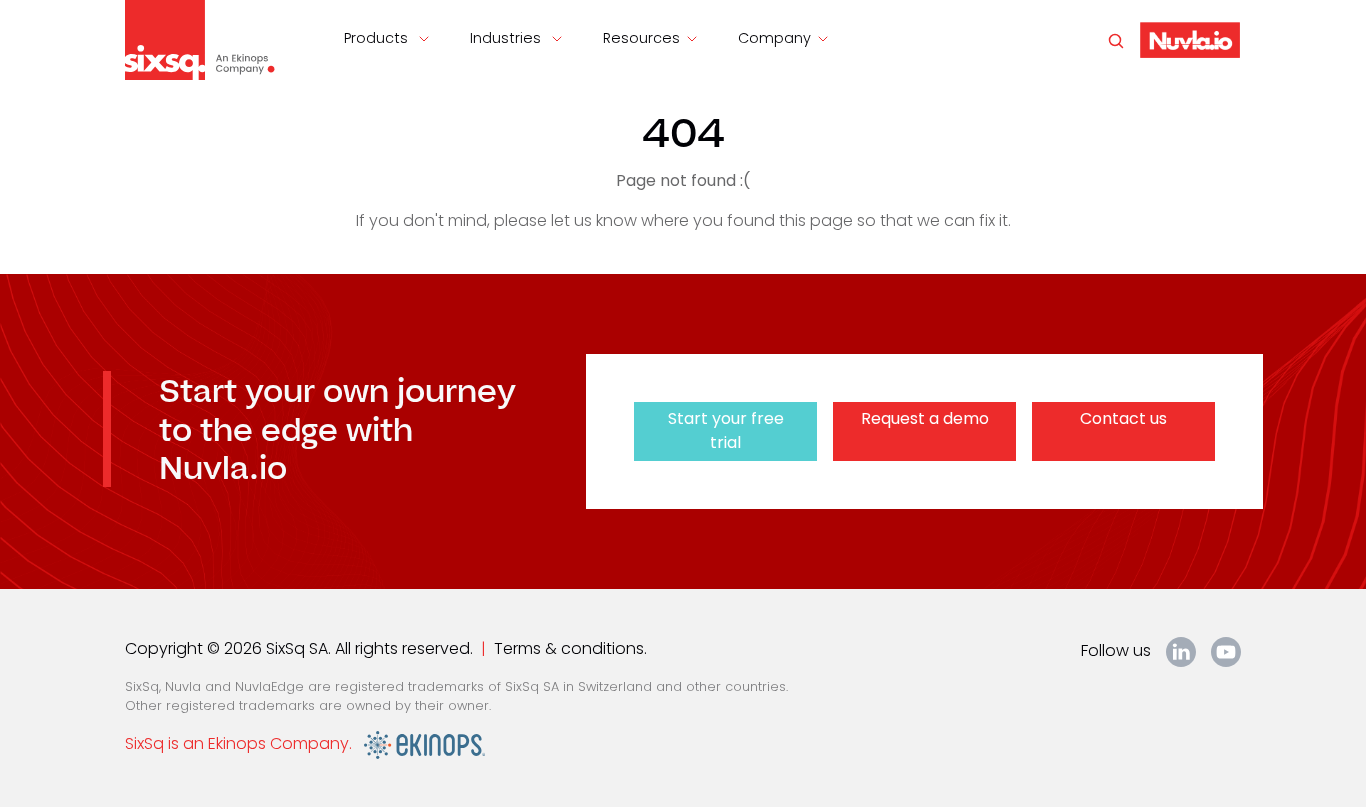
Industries (507, 38)
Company (774, 38)
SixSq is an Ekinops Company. (244, 743)
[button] (1190, 39)
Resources (641, 38)
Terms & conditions (569, 648)
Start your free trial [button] (726, 430)
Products (378, 38)
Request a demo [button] (925, 418)
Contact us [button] (1123, 418)
